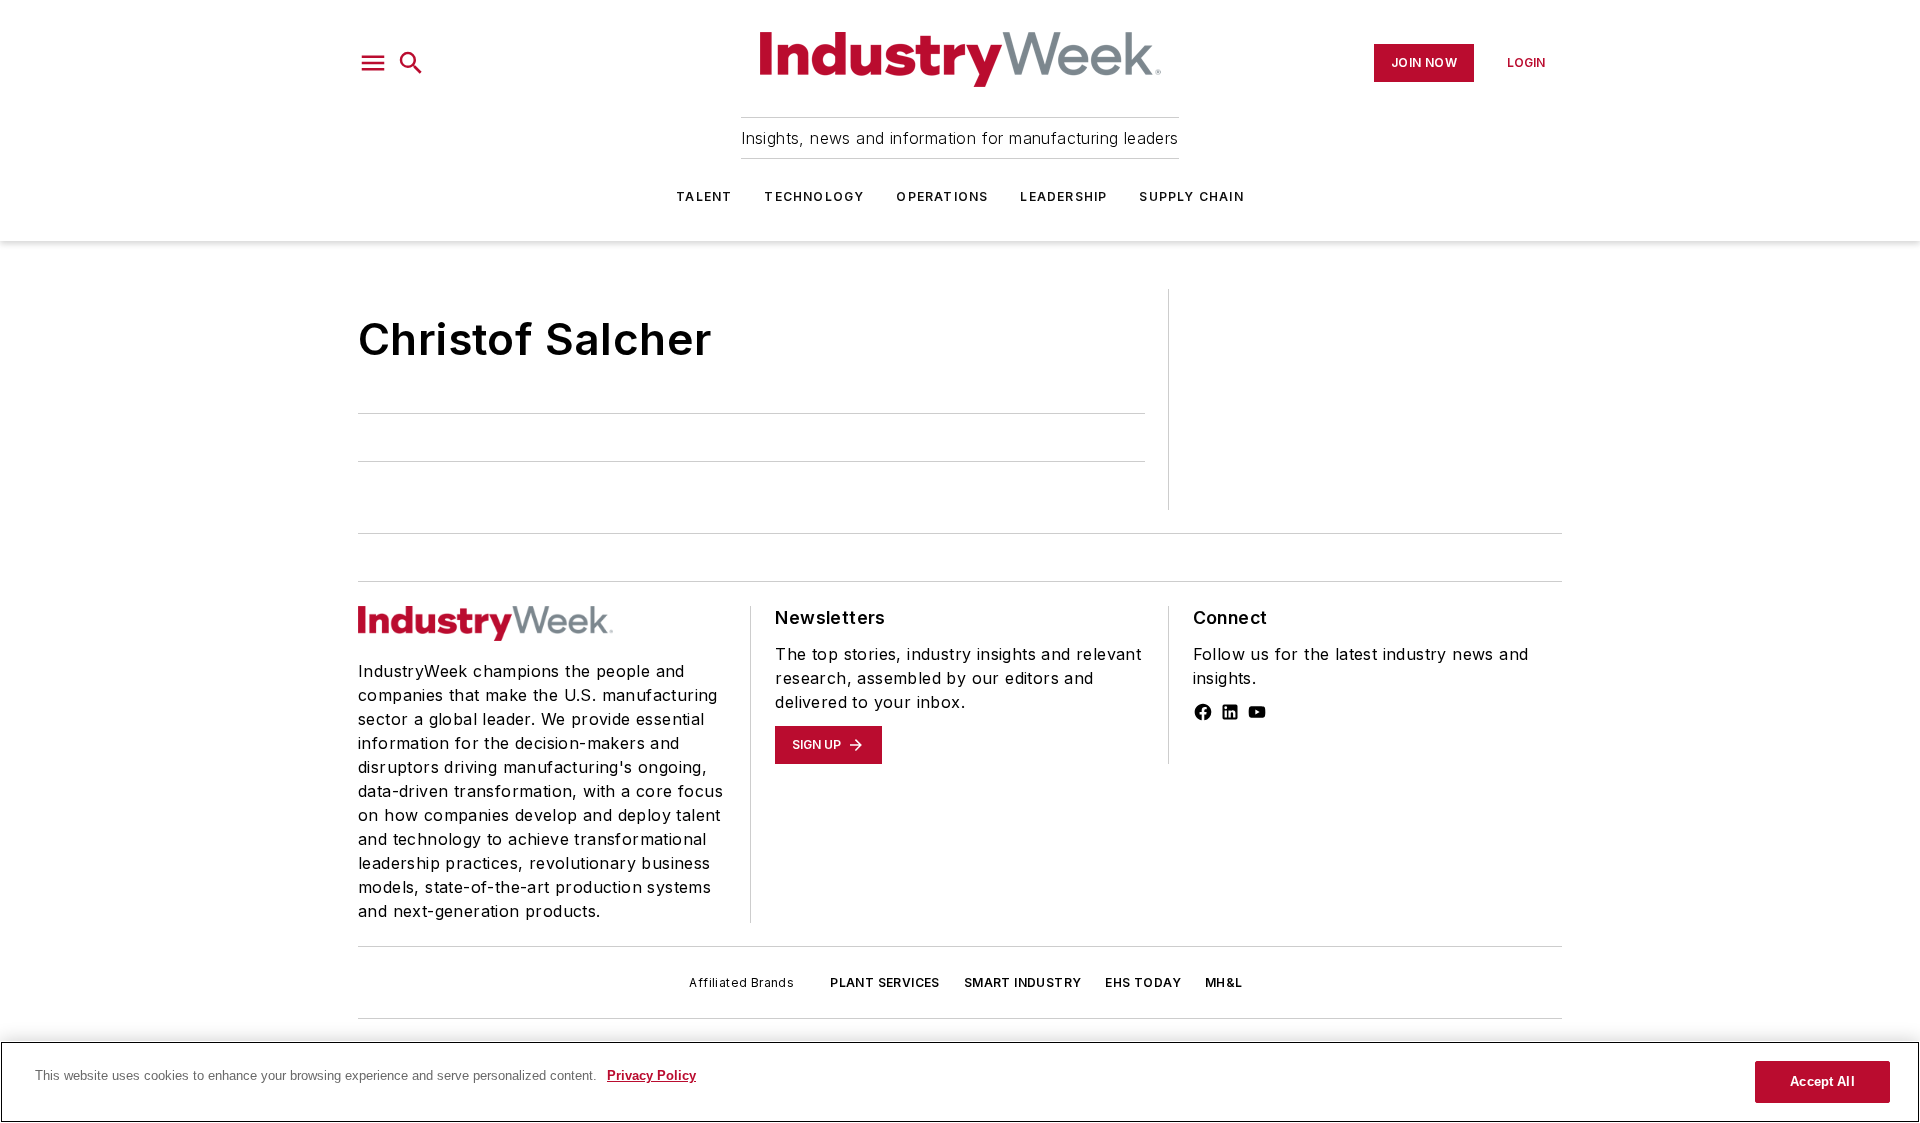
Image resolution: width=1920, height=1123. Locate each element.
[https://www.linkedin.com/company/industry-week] (1230, 712)
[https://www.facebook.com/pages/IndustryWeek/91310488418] (1203, 712)
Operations (942, 196)
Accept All (1822, 1081)
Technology (814, 196)
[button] (373, 63)
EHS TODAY (1143, 982)
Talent (704, 196)
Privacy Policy (651, 1075)
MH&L (1224, 982)
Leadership (1063, 196)
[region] (960, 1082)
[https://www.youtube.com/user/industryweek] (1257, 712)
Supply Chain (1191, 196)
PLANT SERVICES (885, 982)
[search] (411, 63)
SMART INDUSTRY (1023, 982)
